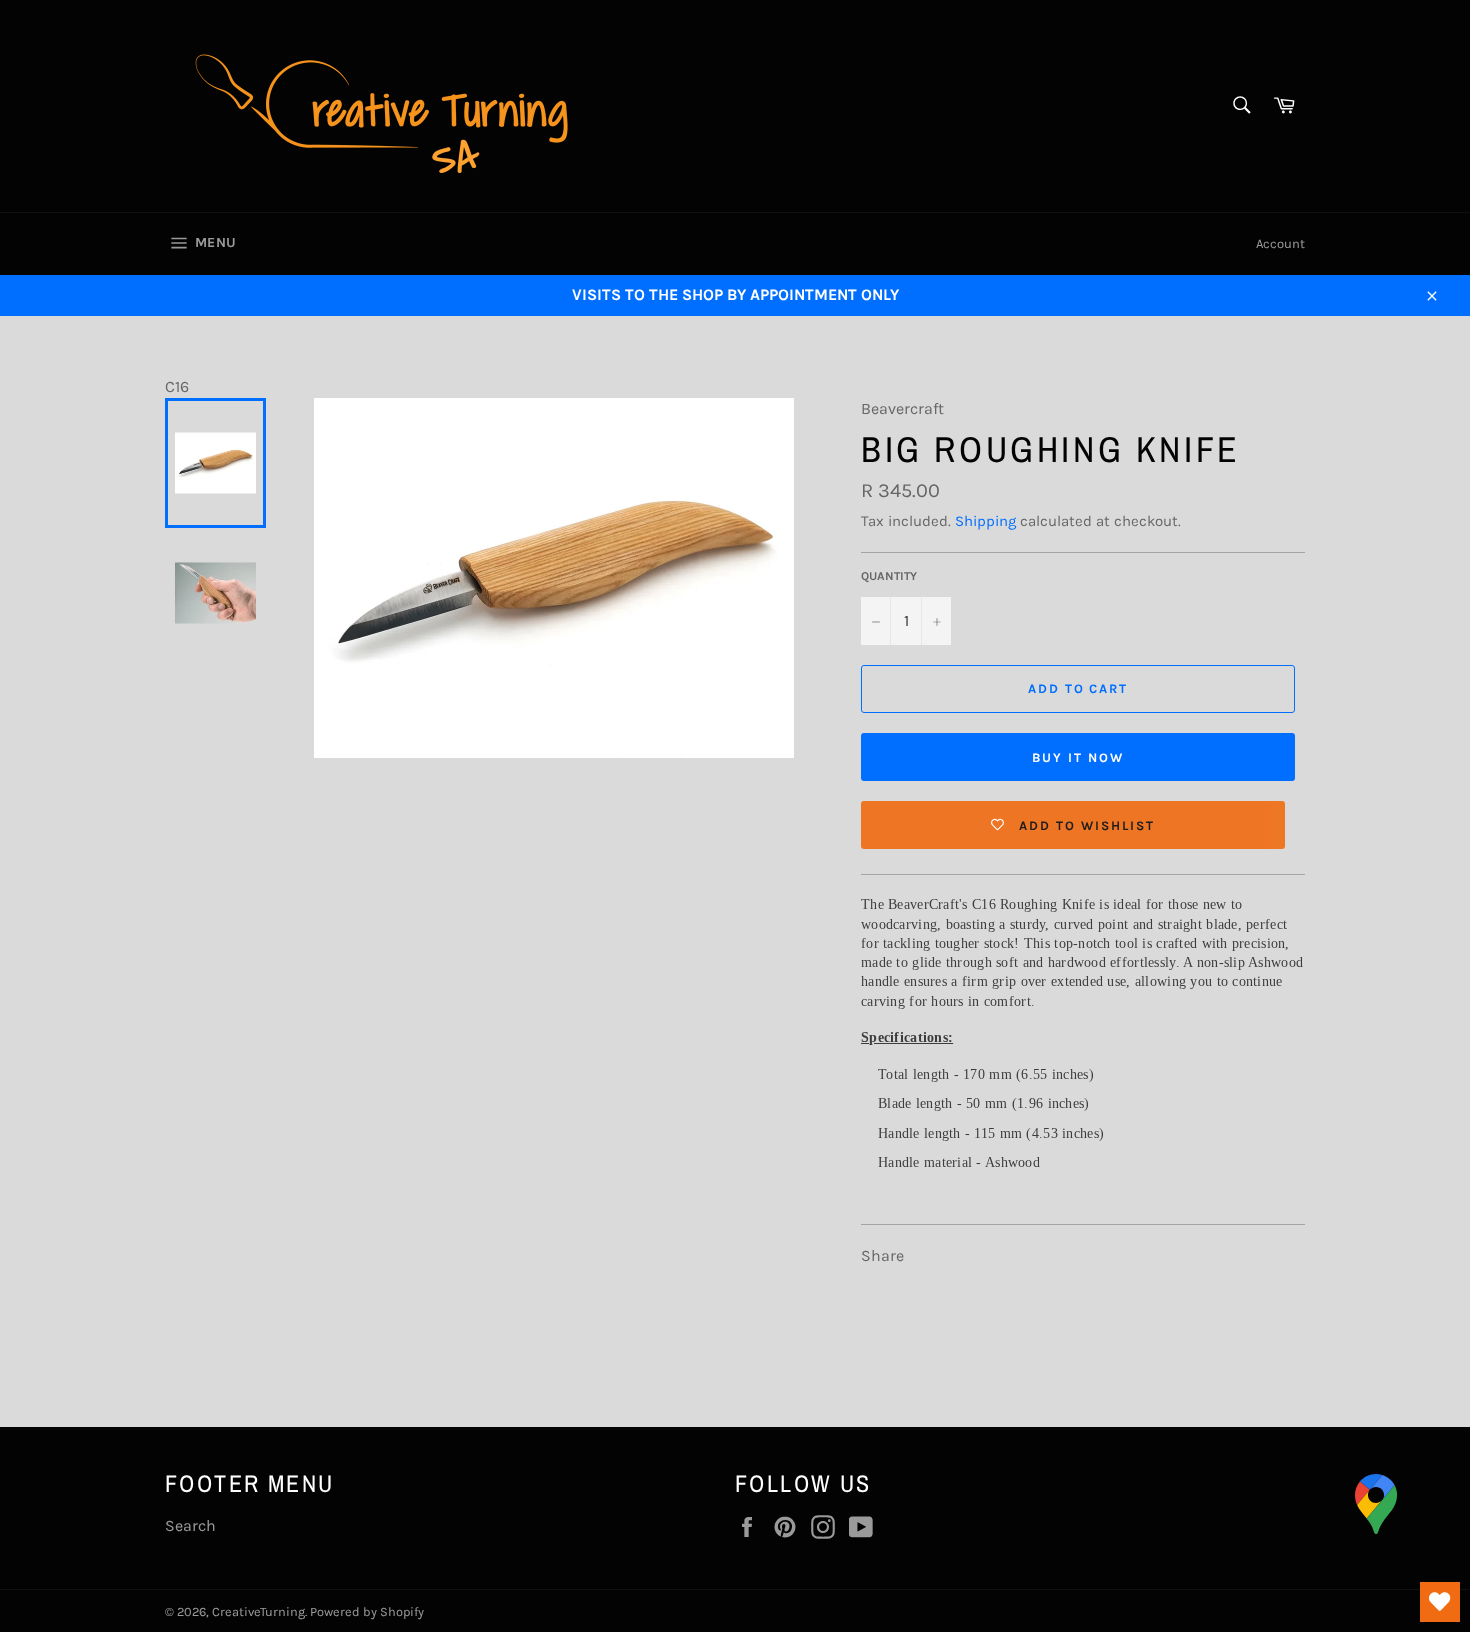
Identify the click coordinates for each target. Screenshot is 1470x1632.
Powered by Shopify (367, 1611)
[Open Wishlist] (1440, 1602)
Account (1280, 243)
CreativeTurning (258, 1611)
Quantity (889, 576)
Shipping (985, 521)
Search (190, 1525)
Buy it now (1078, 757)
